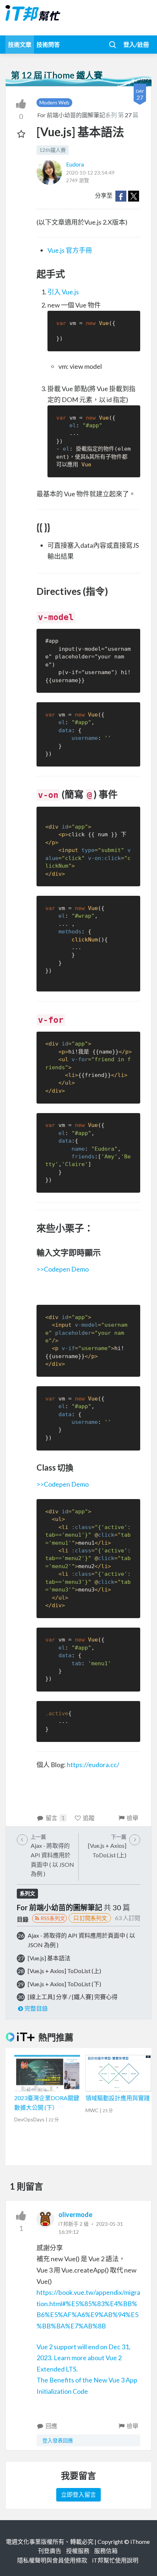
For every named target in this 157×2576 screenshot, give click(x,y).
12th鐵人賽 (53, 150)
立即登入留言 (78, 2494)
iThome (140, 2541)
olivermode (75, 2214)
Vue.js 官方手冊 (70, 250)
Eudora (75, 164)
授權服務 (78, 2551)
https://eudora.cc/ (93, 1765)
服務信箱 (106, 2551)
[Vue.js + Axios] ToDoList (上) (64, 1971)
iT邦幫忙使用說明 (115, 2560)
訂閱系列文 (93, 1918)
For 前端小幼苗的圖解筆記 (71, 115)
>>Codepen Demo (63, 1269)
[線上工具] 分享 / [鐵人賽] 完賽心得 (73, 1997)
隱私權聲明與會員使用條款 (52, 2560)
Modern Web (54, 102)
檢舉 (133, 1818)
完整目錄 (36, 2008)
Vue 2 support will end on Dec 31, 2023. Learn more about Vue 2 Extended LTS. (83, 2358)
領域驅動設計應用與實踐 (118, 2098)
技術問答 (48, 44)
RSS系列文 (53, 1918)
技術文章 (20, 44)
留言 (55, 1818)
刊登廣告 (50, 2551)
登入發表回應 (58, 2440)
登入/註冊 (136, 44)
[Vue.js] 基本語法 (49, 1958)
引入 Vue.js (63, 292)
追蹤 (89, 1818)
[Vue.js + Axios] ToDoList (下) (64, 1984)
